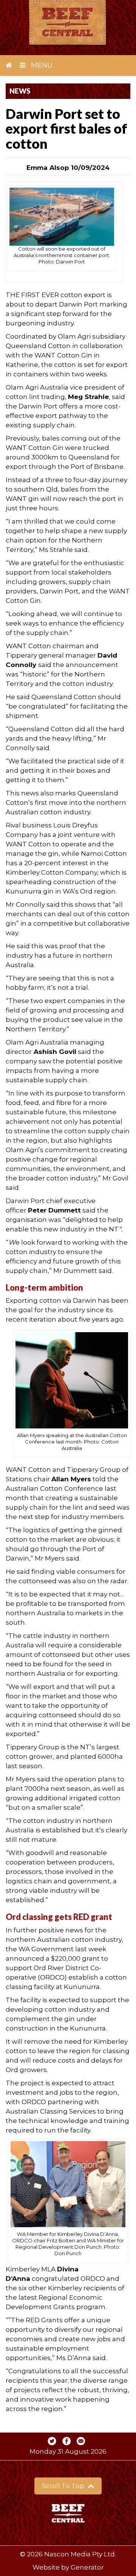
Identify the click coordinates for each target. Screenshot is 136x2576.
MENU (41, 65)
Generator (87, 2567)
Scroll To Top (64, 2486)
